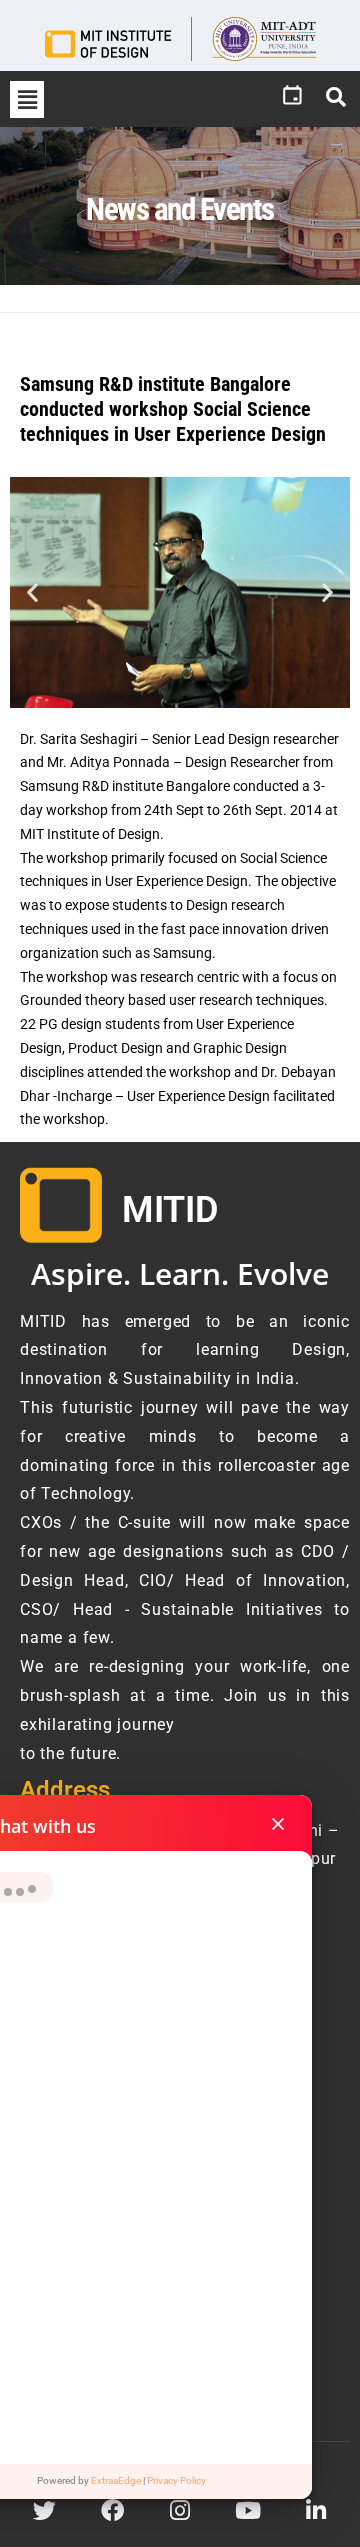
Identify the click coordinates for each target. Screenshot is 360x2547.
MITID (170, 1210)
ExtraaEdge (116, 2480)
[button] (27, 99)
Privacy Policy (176, 2480)
